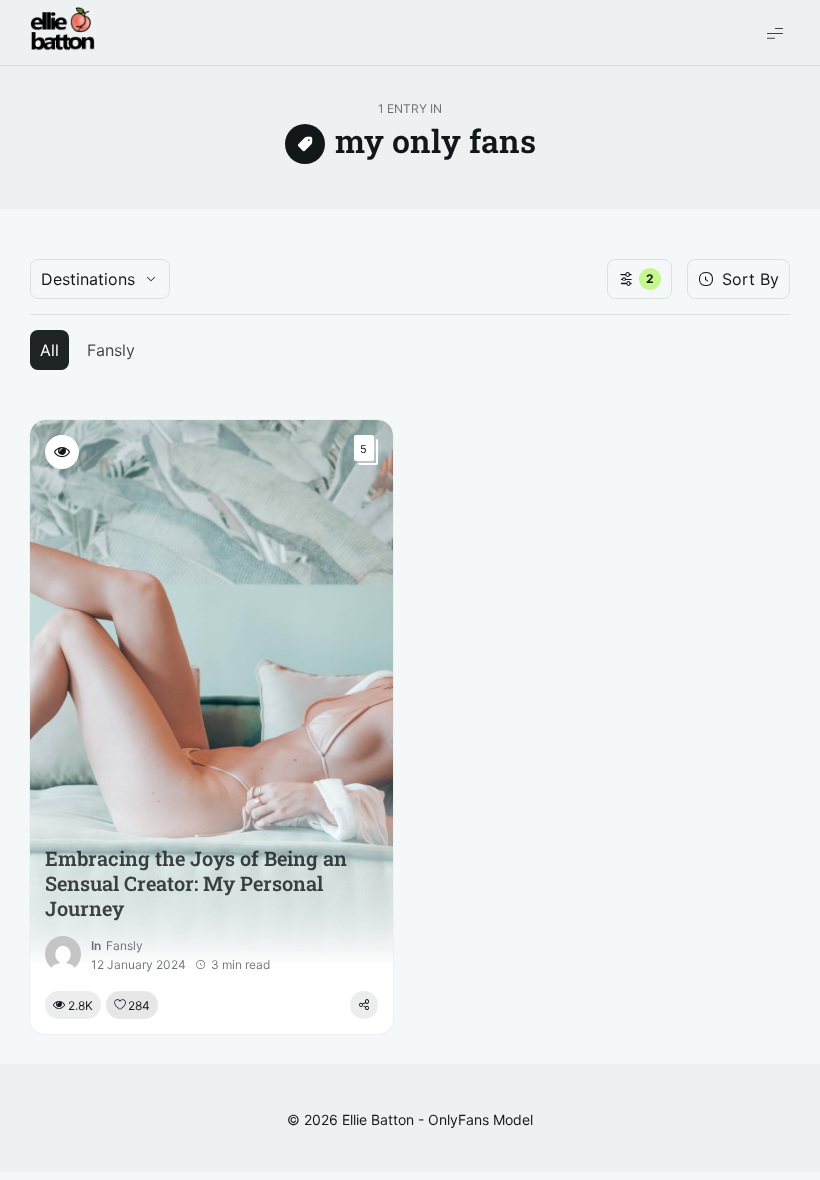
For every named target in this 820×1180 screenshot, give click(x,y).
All (49, 350)
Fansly (111, 350)
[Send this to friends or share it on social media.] (364, 1005)
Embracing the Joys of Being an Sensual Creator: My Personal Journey (196, 883)
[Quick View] (62, 452)
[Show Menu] (775, 32)
